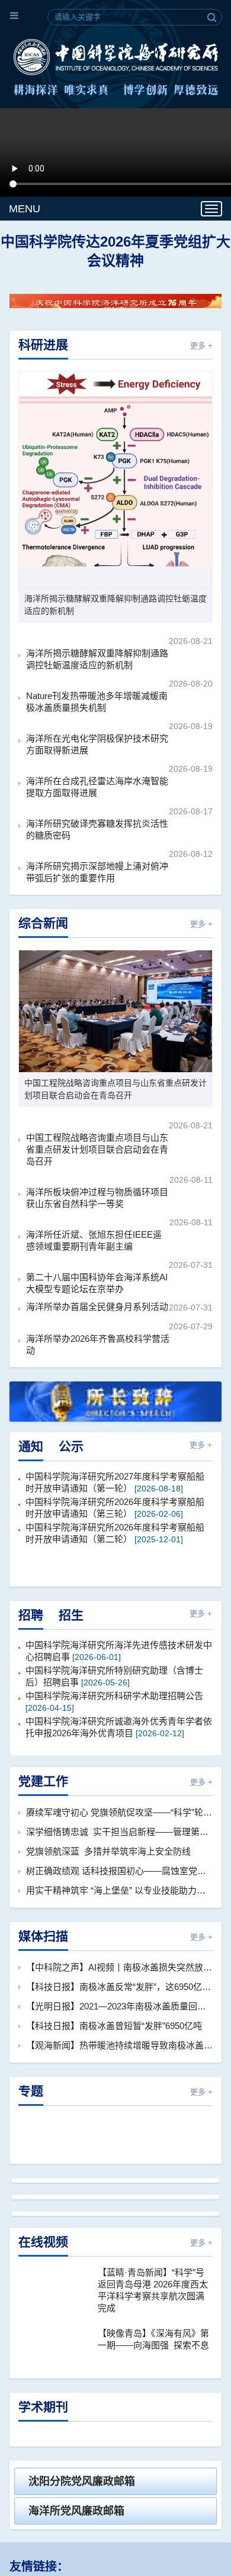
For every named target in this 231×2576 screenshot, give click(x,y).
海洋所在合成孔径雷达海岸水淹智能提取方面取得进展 (97, 780)
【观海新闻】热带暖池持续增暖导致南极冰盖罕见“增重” (119, 2038)
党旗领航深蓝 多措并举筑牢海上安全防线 (108, 1844)
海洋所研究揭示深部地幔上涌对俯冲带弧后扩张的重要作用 (97, 865)
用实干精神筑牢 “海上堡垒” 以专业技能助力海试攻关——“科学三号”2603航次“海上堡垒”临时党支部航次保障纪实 (119, 1883)
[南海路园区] (115, 2362)
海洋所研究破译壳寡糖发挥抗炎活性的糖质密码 (97, 822)
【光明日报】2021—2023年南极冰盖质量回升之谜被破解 (119, 1999)
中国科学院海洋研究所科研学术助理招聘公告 (114, 1689)
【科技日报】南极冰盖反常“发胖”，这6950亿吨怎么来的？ (119, 1980)
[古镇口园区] (115, 2231)
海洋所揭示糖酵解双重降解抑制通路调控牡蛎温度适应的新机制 (115, 598)
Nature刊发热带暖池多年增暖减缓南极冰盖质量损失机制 (97, 695)
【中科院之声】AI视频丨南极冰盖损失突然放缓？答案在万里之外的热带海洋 (119, 1960)
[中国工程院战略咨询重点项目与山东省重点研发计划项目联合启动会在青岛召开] (115, 1004)
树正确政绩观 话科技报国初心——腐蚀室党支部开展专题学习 (119, 1864)
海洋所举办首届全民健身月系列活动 (97, 1300)
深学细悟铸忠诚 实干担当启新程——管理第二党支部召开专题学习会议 (119, 1825)
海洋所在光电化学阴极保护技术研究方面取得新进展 (97, 737)
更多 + (201, 339)
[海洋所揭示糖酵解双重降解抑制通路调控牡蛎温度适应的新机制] (115, 473)
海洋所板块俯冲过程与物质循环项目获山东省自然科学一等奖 (97, 1191)
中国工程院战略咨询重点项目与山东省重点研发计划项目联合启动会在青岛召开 (115, 1082)
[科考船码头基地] (115, 2493)
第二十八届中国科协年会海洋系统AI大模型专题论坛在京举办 (97, 1276)
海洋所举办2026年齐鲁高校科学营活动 (98, 1337)
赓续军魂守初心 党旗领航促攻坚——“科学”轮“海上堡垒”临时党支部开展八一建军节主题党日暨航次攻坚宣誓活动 (119, 1805)
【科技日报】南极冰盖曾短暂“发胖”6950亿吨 (114, 2019)
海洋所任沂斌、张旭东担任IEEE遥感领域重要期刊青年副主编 (94, 1233)
